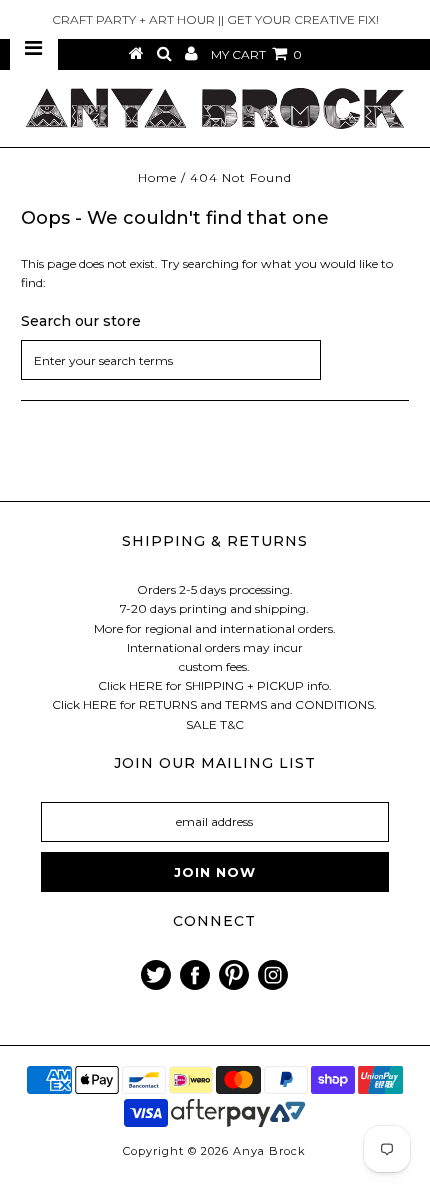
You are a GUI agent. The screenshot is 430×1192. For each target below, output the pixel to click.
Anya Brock (269, 1151)
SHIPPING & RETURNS (215, 541)
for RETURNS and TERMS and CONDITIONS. (248, 704)
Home (157, 177)
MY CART (256, 54)
